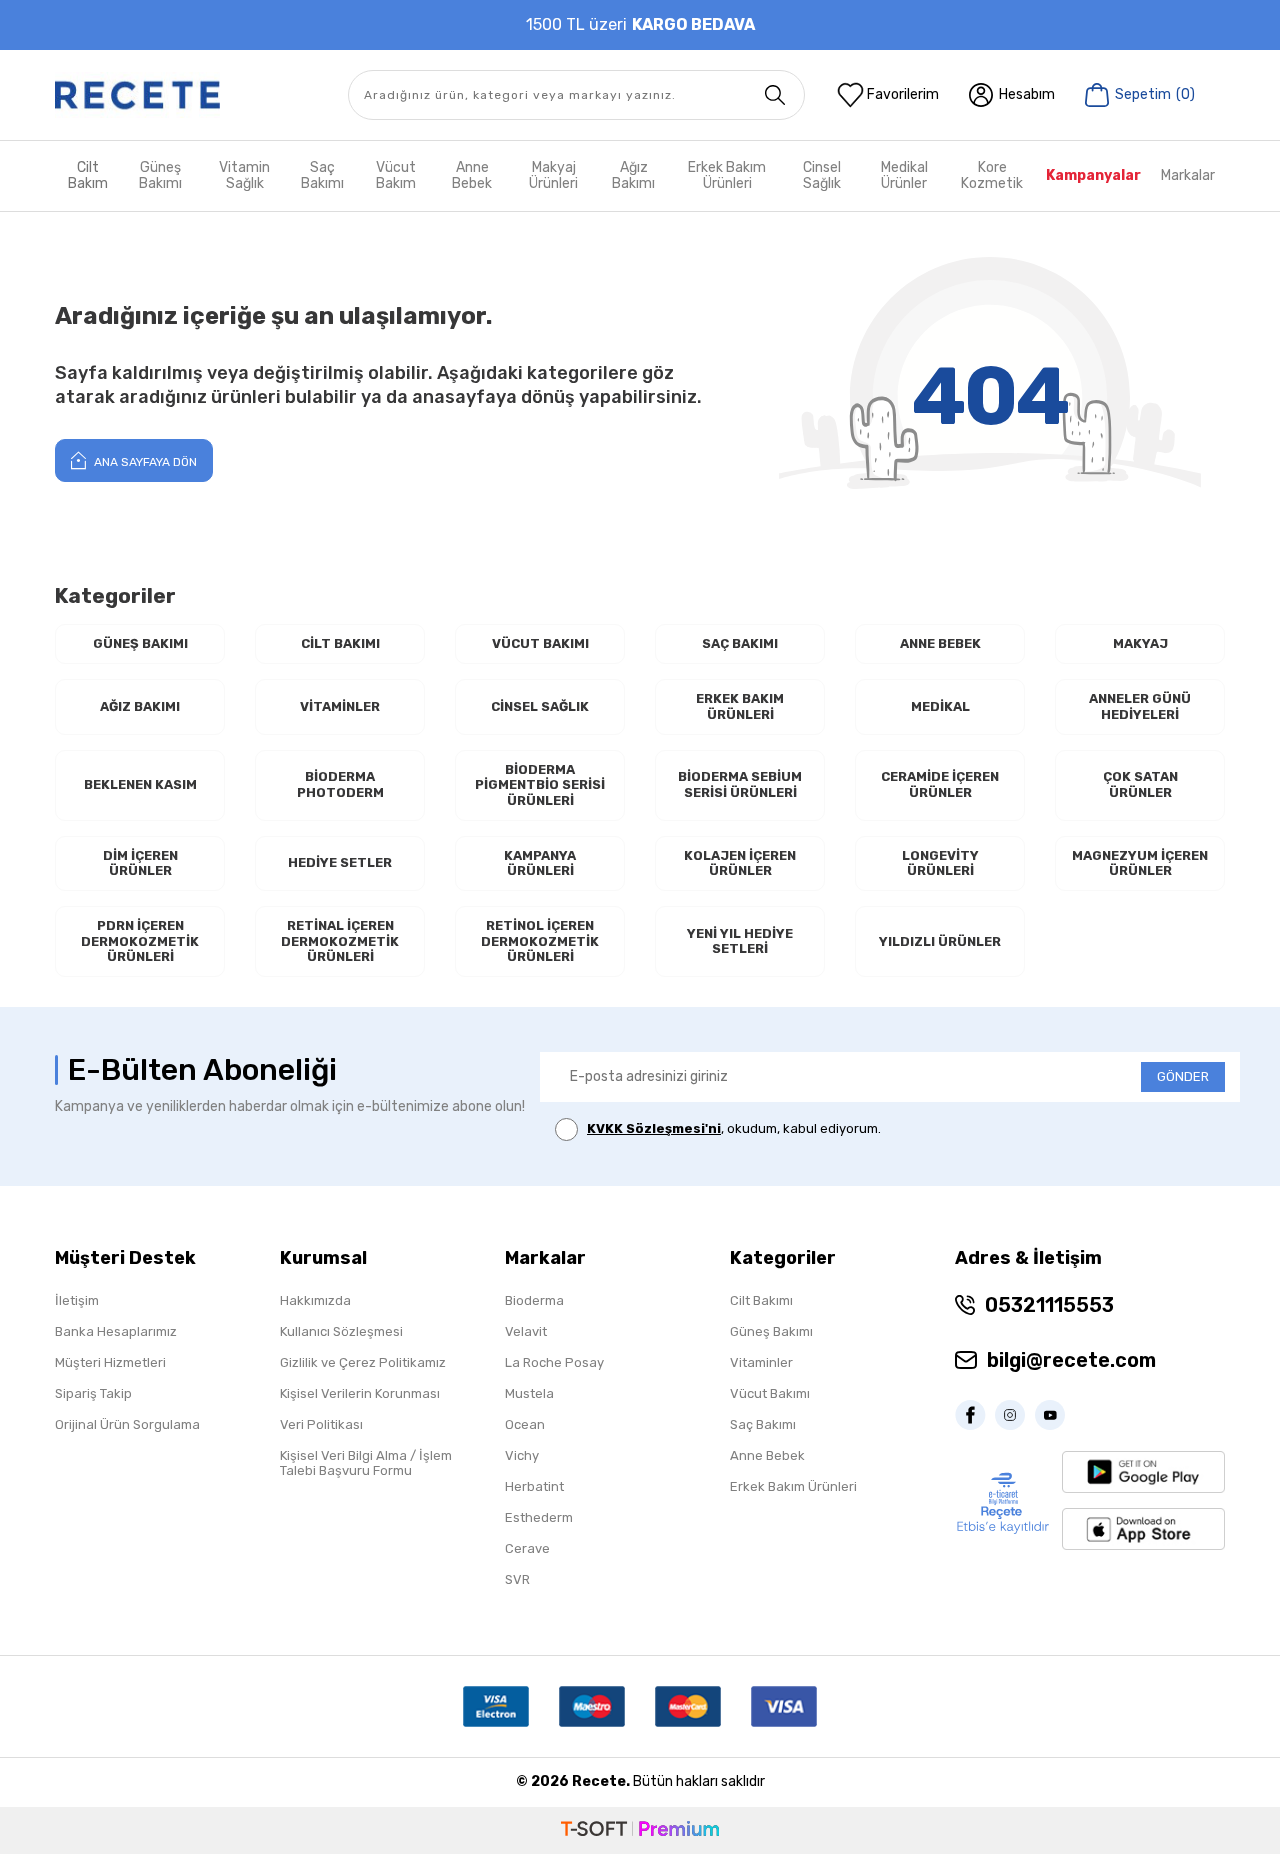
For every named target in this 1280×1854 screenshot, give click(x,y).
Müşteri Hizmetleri (110, 1362)
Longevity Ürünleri (940, 863)
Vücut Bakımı (540, 643)
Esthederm (539, 1517)
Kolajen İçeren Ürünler (740, 863)
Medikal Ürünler (904, 175)
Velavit (526, 1331)
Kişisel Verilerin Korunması (360, 1393)
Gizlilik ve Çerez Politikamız (363, 1362)
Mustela (529, 1393)
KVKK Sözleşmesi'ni (654, 1128)
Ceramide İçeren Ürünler (940, 784)
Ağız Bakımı (633, 175)
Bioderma (534, 1300)
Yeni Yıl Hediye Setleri (740, 941)
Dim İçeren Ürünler (140, 863)
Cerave (527, 1548)
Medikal (940, 706)
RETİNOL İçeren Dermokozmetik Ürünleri (540, 941)
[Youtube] (1055, 1415)
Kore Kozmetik (992, 175)
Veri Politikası (321, 1424)
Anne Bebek (472, 175)
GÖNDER (1183, 1076)
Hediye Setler (340, 862)
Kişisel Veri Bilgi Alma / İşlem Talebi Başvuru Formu (366, 1463)
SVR (517, 1579)
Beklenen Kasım (140, 784)
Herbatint (534, 1486)
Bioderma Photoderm (340, 784)
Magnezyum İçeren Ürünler (1140, 863)
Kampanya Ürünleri (540, 863)
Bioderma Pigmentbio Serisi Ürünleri (540, 785)
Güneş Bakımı (160, 175)
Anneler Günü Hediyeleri (1140, 706)
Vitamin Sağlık (244, 175)
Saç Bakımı (322, 175)
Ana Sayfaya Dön (144, 462)
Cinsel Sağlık (822, 175)
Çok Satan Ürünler (1140, 784)
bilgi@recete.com (1071, 1360)
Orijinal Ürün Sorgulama (127, 1424)
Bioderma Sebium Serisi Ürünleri (740, 784)
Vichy (522, 1455)
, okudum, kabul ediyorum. (734, 1128)
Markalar (1188, 175)
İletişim (77, 1300)
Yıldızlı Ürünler (940, 941)
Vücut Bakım (396, 175)
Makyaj (1140, 643)
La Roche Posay (554, 1362)
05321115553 (1049, 1305)
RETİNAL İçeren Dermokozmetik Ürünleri (340, 941)
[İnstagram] (1015, 1415)
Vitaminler (340, 706)
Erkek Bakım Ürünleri (727, 175)
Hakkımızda (315, 1300)
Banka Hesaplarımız (116, 1331)
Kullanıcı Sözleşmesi (341, 1331)
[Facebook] (975, 1415)
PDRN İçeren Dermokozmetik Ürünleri (140, 941)
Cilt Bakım (88, 175)
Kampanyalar (1093, 175)
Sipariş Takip (93, 1393)
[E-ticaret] (640, 1830)
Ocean (525, 1424)
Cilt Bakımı (340, 643)
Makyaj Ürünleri (553, 175)
